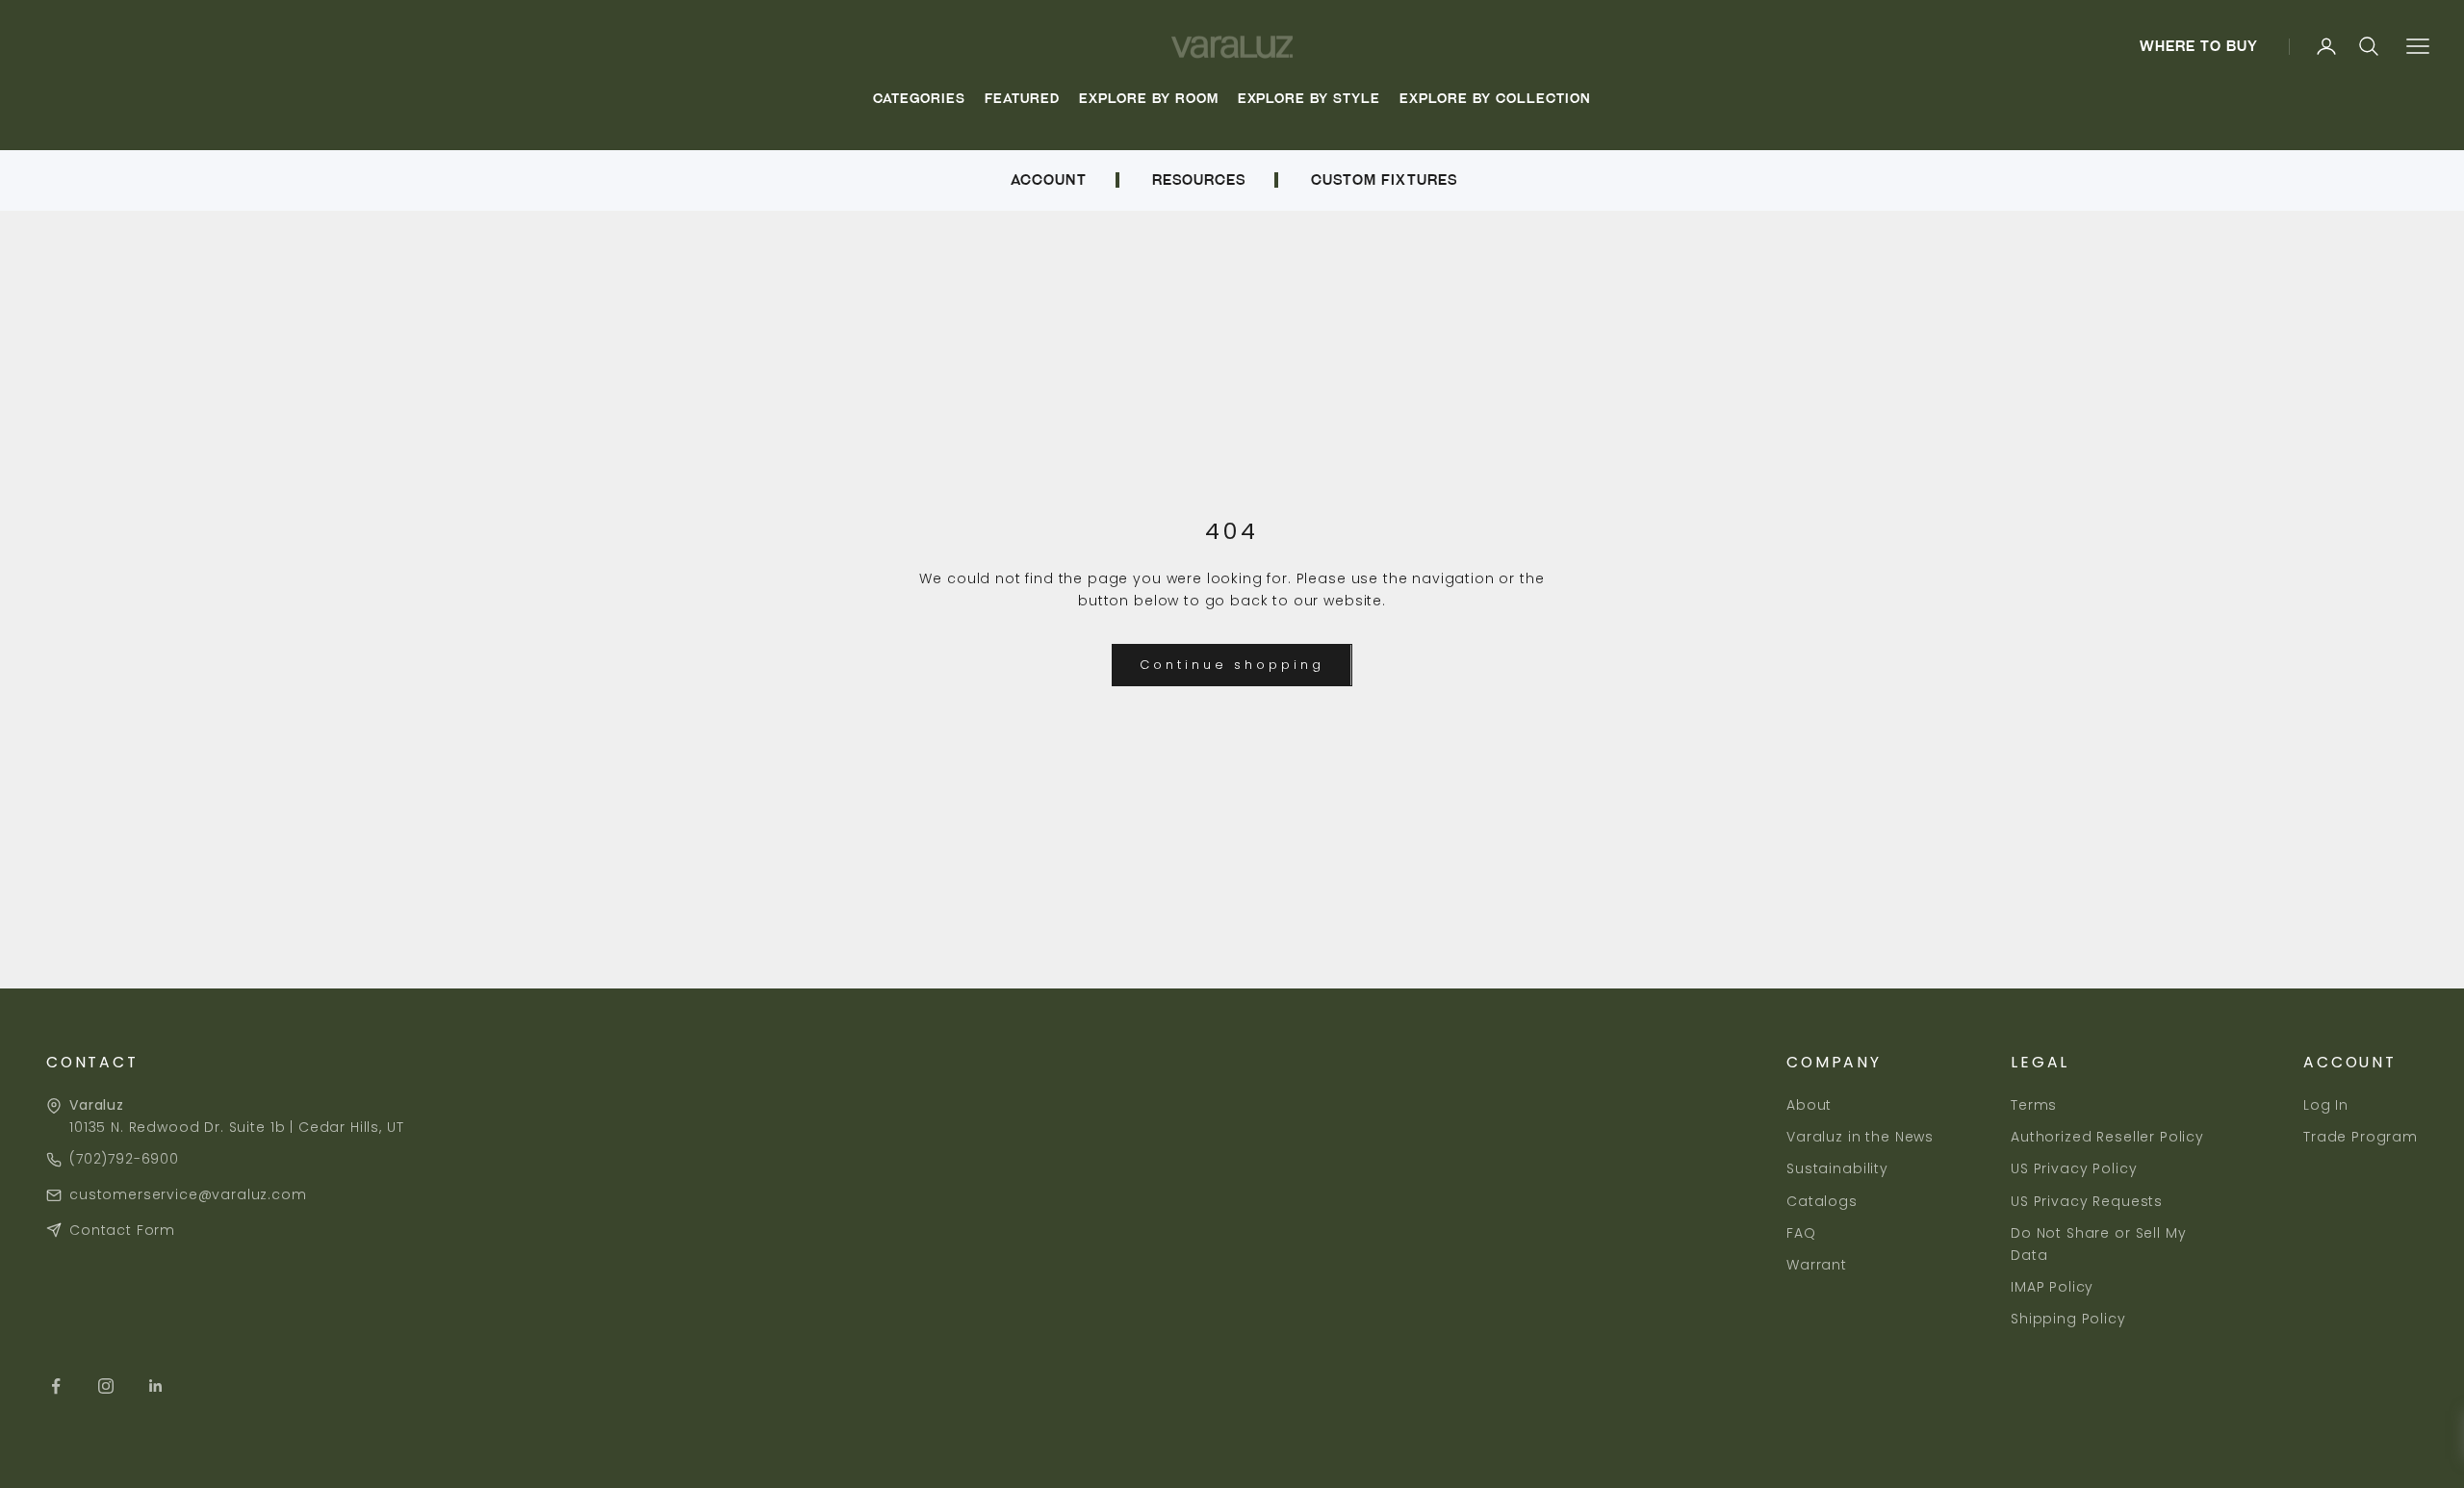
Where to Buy (2199, 46)
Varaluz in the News (1860, 1137)
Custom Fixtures (1384, 180)
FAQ (1801, 1233)
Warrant (1817, 1265)
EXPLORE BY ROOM (1149, 99)
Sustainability (1837, 1168)
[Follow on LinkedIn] (156, 1386)
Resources (1199, 180)
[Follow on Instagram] (106, 1386)
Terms (2034, 1105)
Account (1048, 180)
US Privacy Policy (2074, 1168)
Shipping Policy (2068, 1319)
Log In (2326, 1105)
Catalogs (1822, 1201)
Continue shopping (1232, 665)
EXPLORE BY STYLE (1309, 99)
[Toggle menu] (2417, 47)
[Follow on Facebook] (56, 1386)
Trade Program (2361, 1137)
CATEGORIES (919, 99)
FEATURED (1022, 99)
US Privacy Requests (2087, 1201)
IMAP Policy (2052, 1287)
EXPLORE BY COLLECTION (1495, 99)
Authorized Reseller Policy (2107, 1137)
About (1809, 1105)
